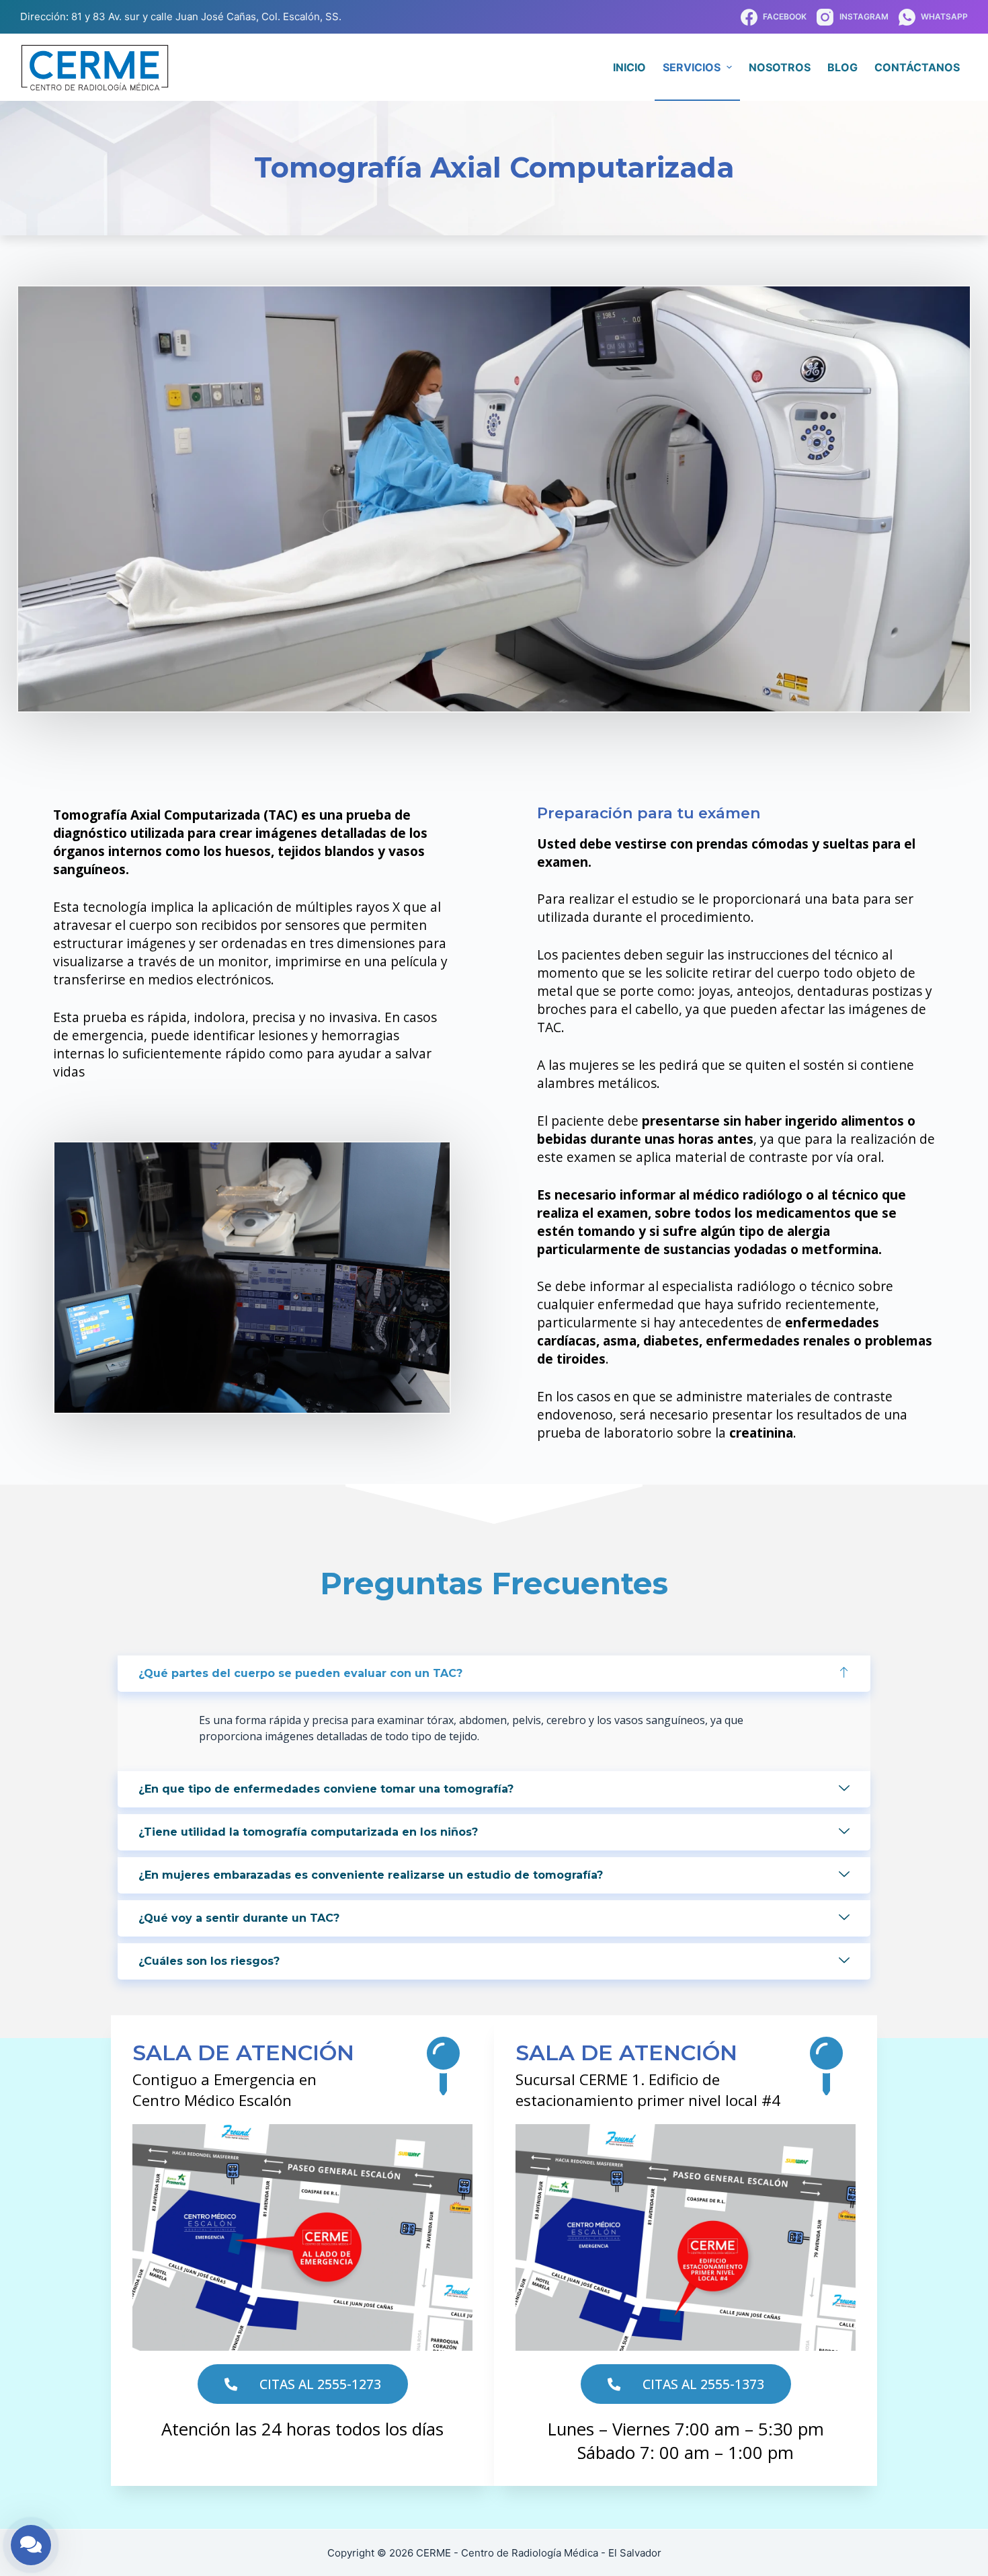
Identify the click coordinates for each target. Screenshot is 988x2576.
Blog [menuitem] (842, 67)
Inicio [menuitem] (629, 67)
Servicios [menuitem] (692, 67)
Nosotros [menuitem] (780, 67)
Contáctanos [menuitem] (917, 67)
